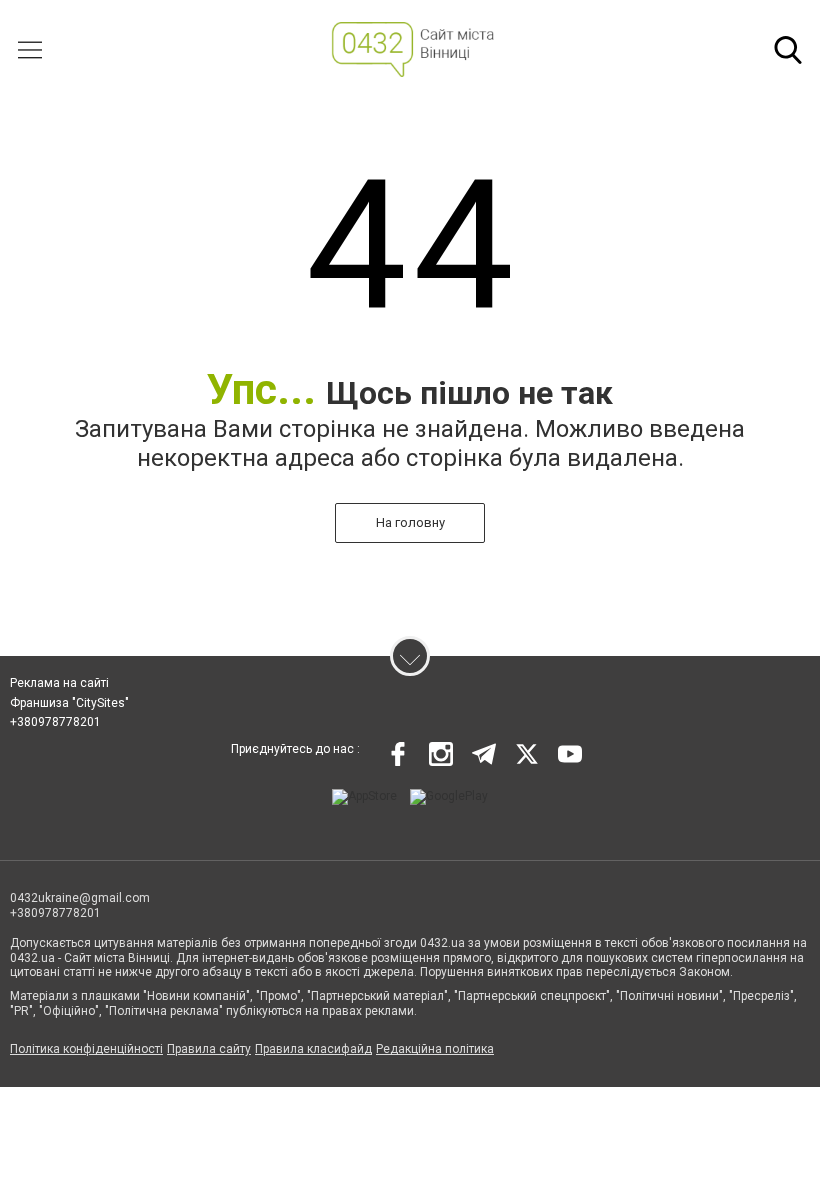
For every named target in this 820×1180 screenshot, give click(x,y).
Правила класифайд (313, 1049)
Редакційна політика (435, 1049)
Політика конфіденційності (86, 1049)
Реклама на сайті (59, 683)
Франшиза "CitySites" (69, 703)
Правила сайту (209, 1049)
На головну (410, 522)
